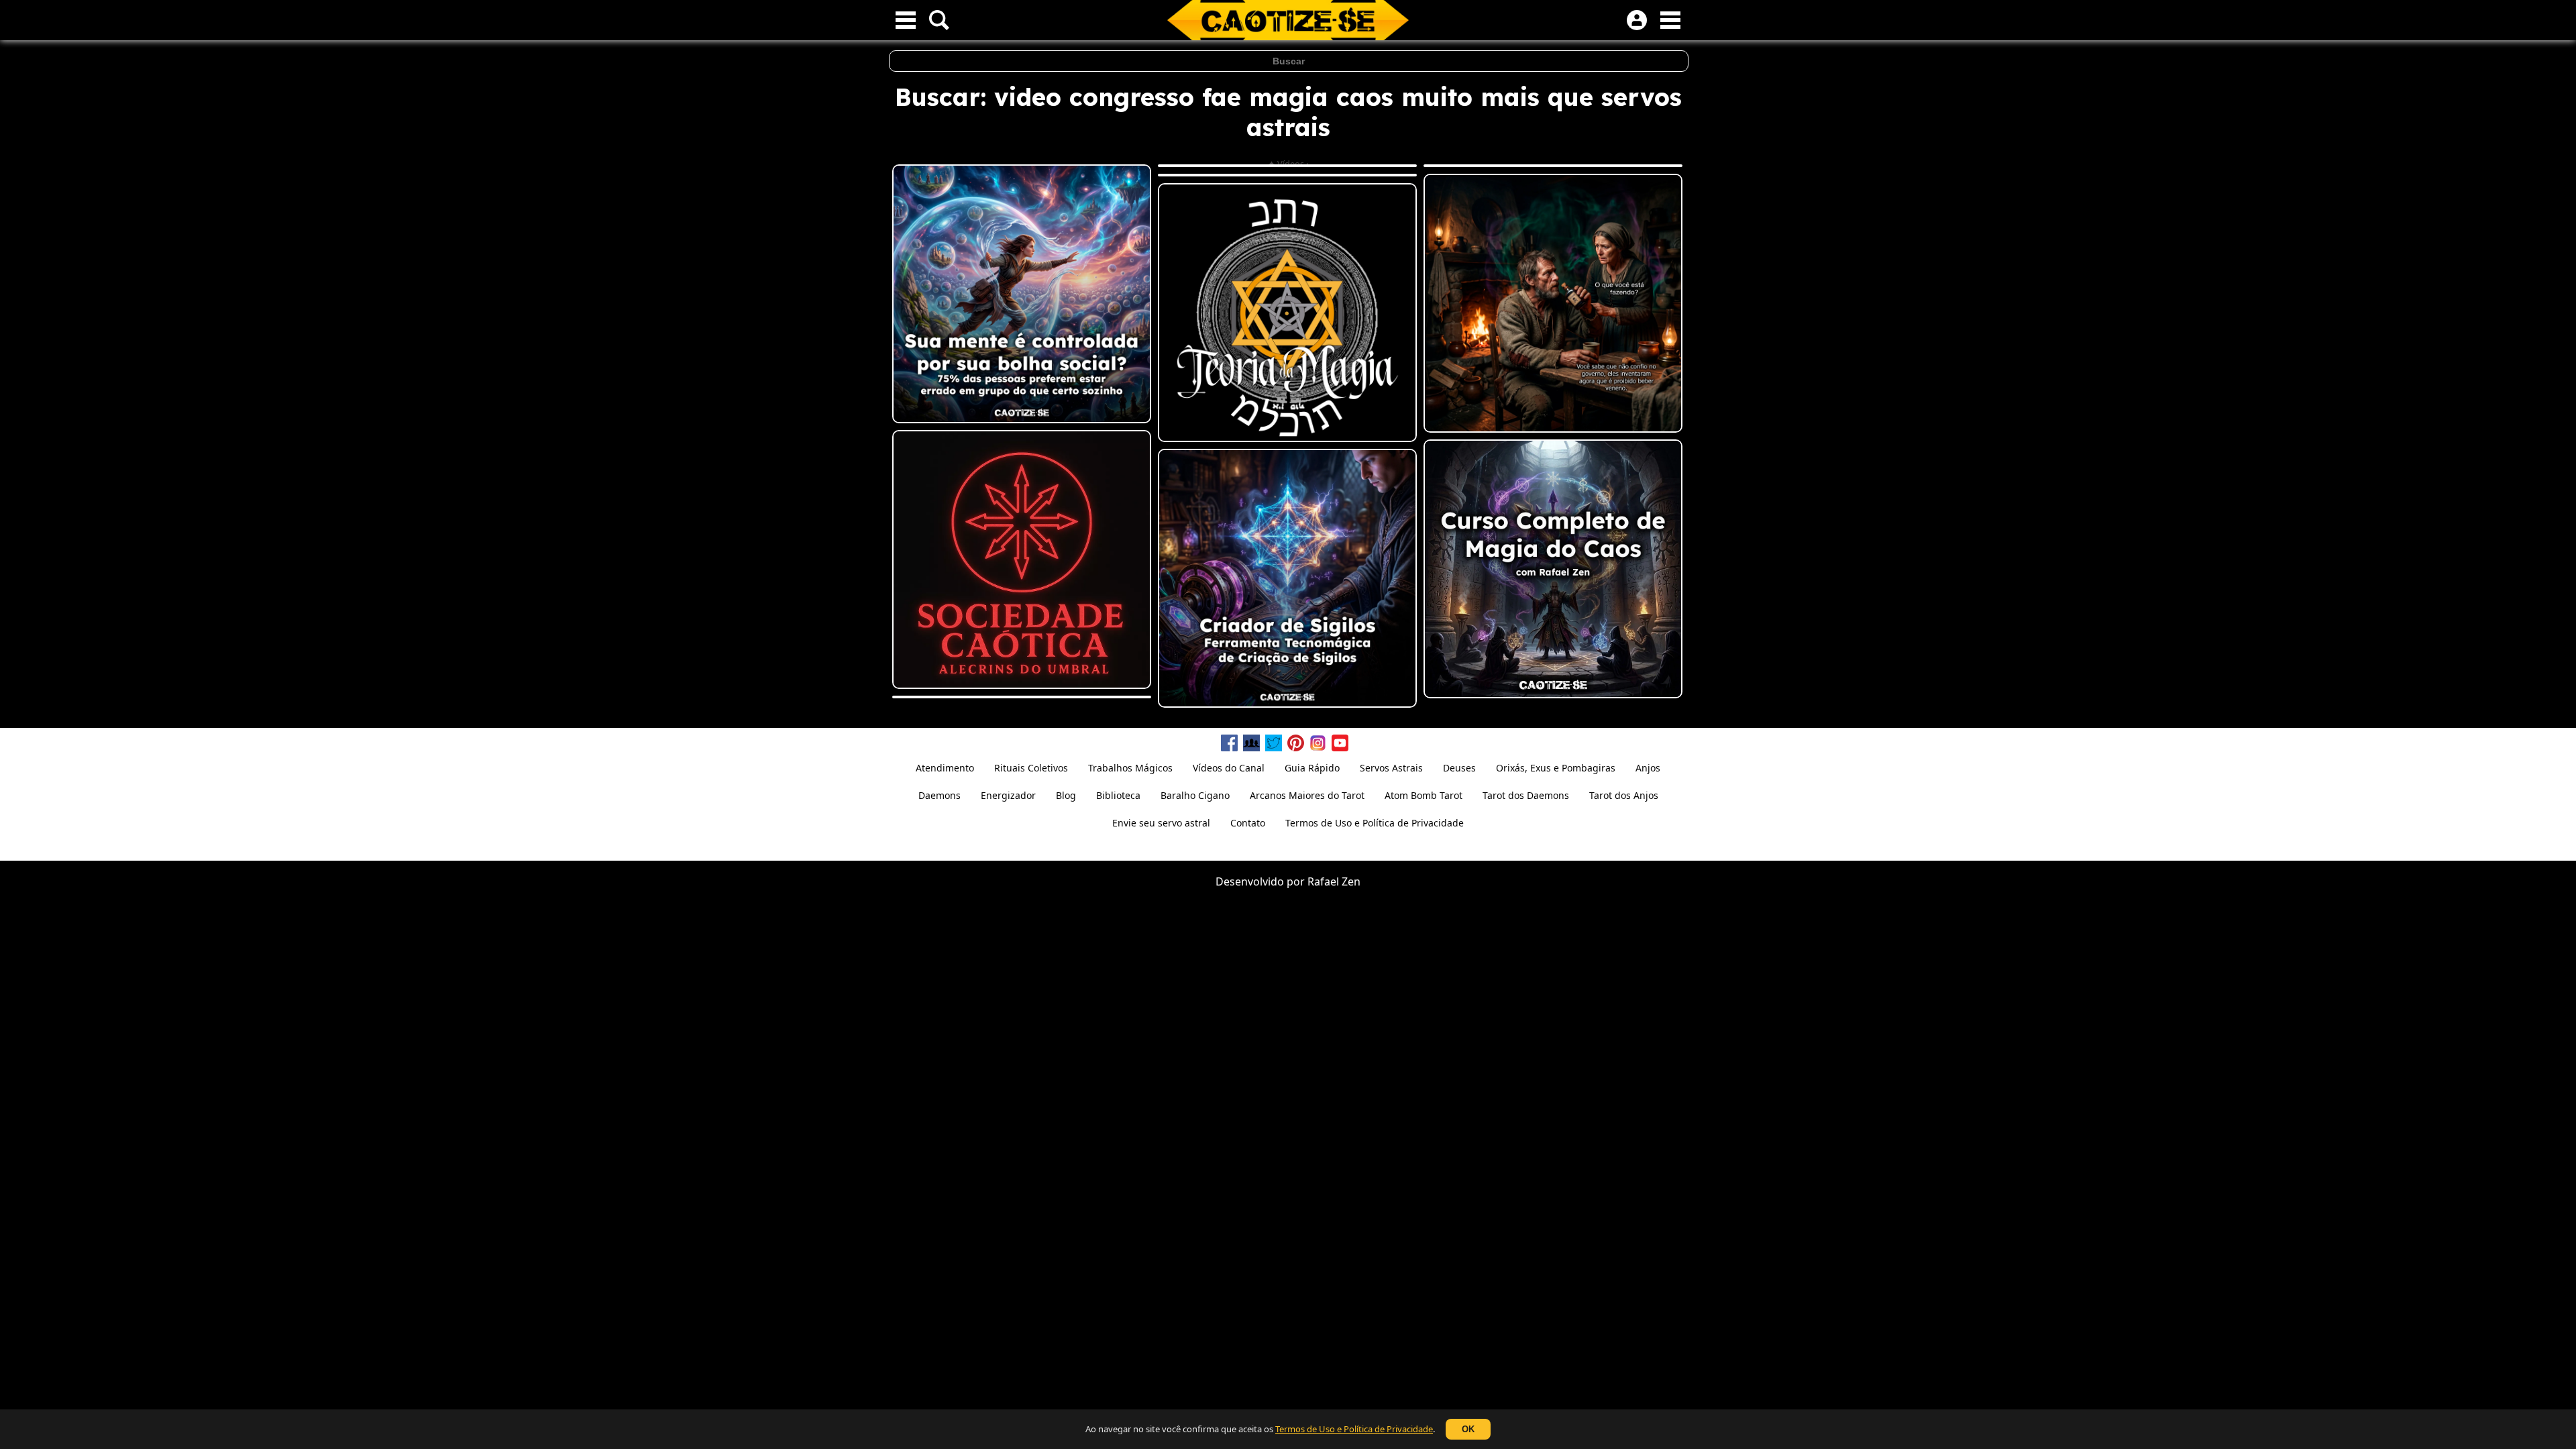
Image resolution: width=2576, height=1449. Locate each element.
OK (1468, 1429)
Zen (1351, 881)
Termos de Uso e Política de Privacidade (1354, 1429)
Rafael (1323, 881)
